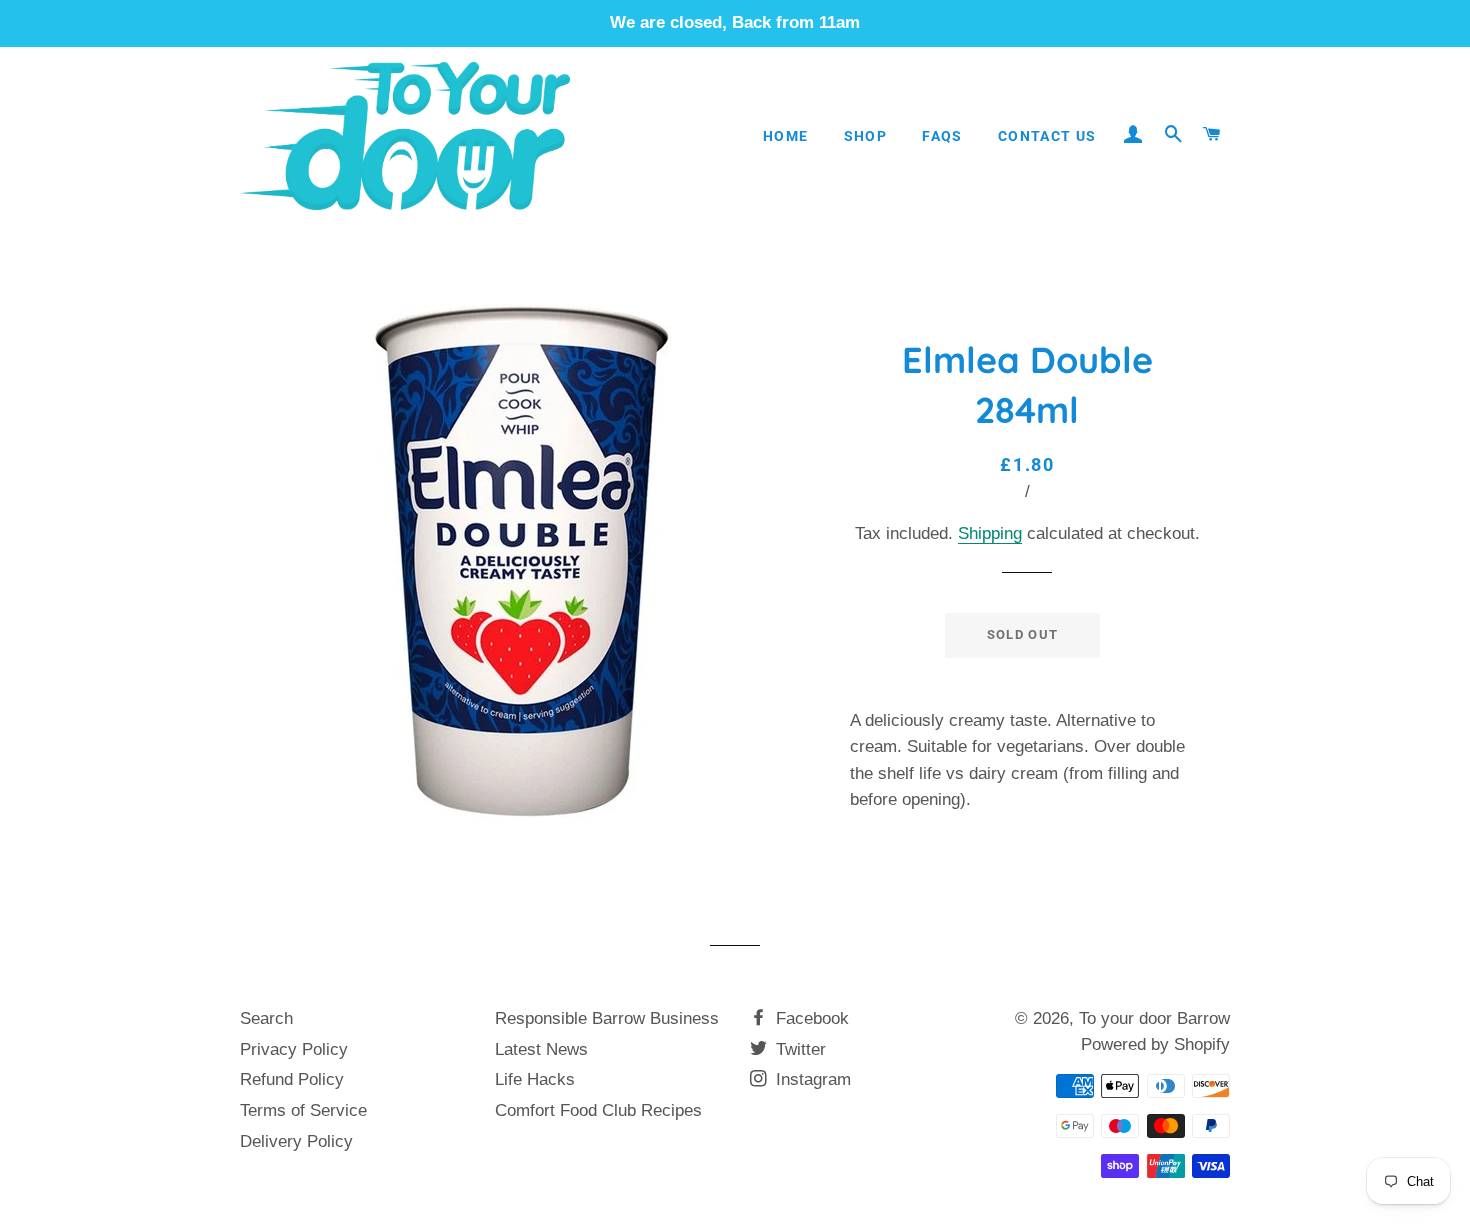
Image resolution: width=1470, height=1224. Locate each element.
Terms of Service (303, 1110)
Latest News (541, 1049)
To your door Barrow (1154, 1018)
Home (786, 136)
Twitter (798, 1049)
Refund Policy (292, 1079)
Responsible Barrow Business (607, 1018)
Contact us (1047, 136)
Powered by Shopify (1155, 1044)
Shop (866, 136)
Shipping (990, 533)
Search (266, 1018)
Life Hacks (535, 1079)
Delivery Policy (296, 1141)
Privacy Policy (294, 1049)
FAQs (942, 136)
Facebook (810, 1018)
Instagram (811, 1079)
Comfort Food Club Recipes (598, 1110)
